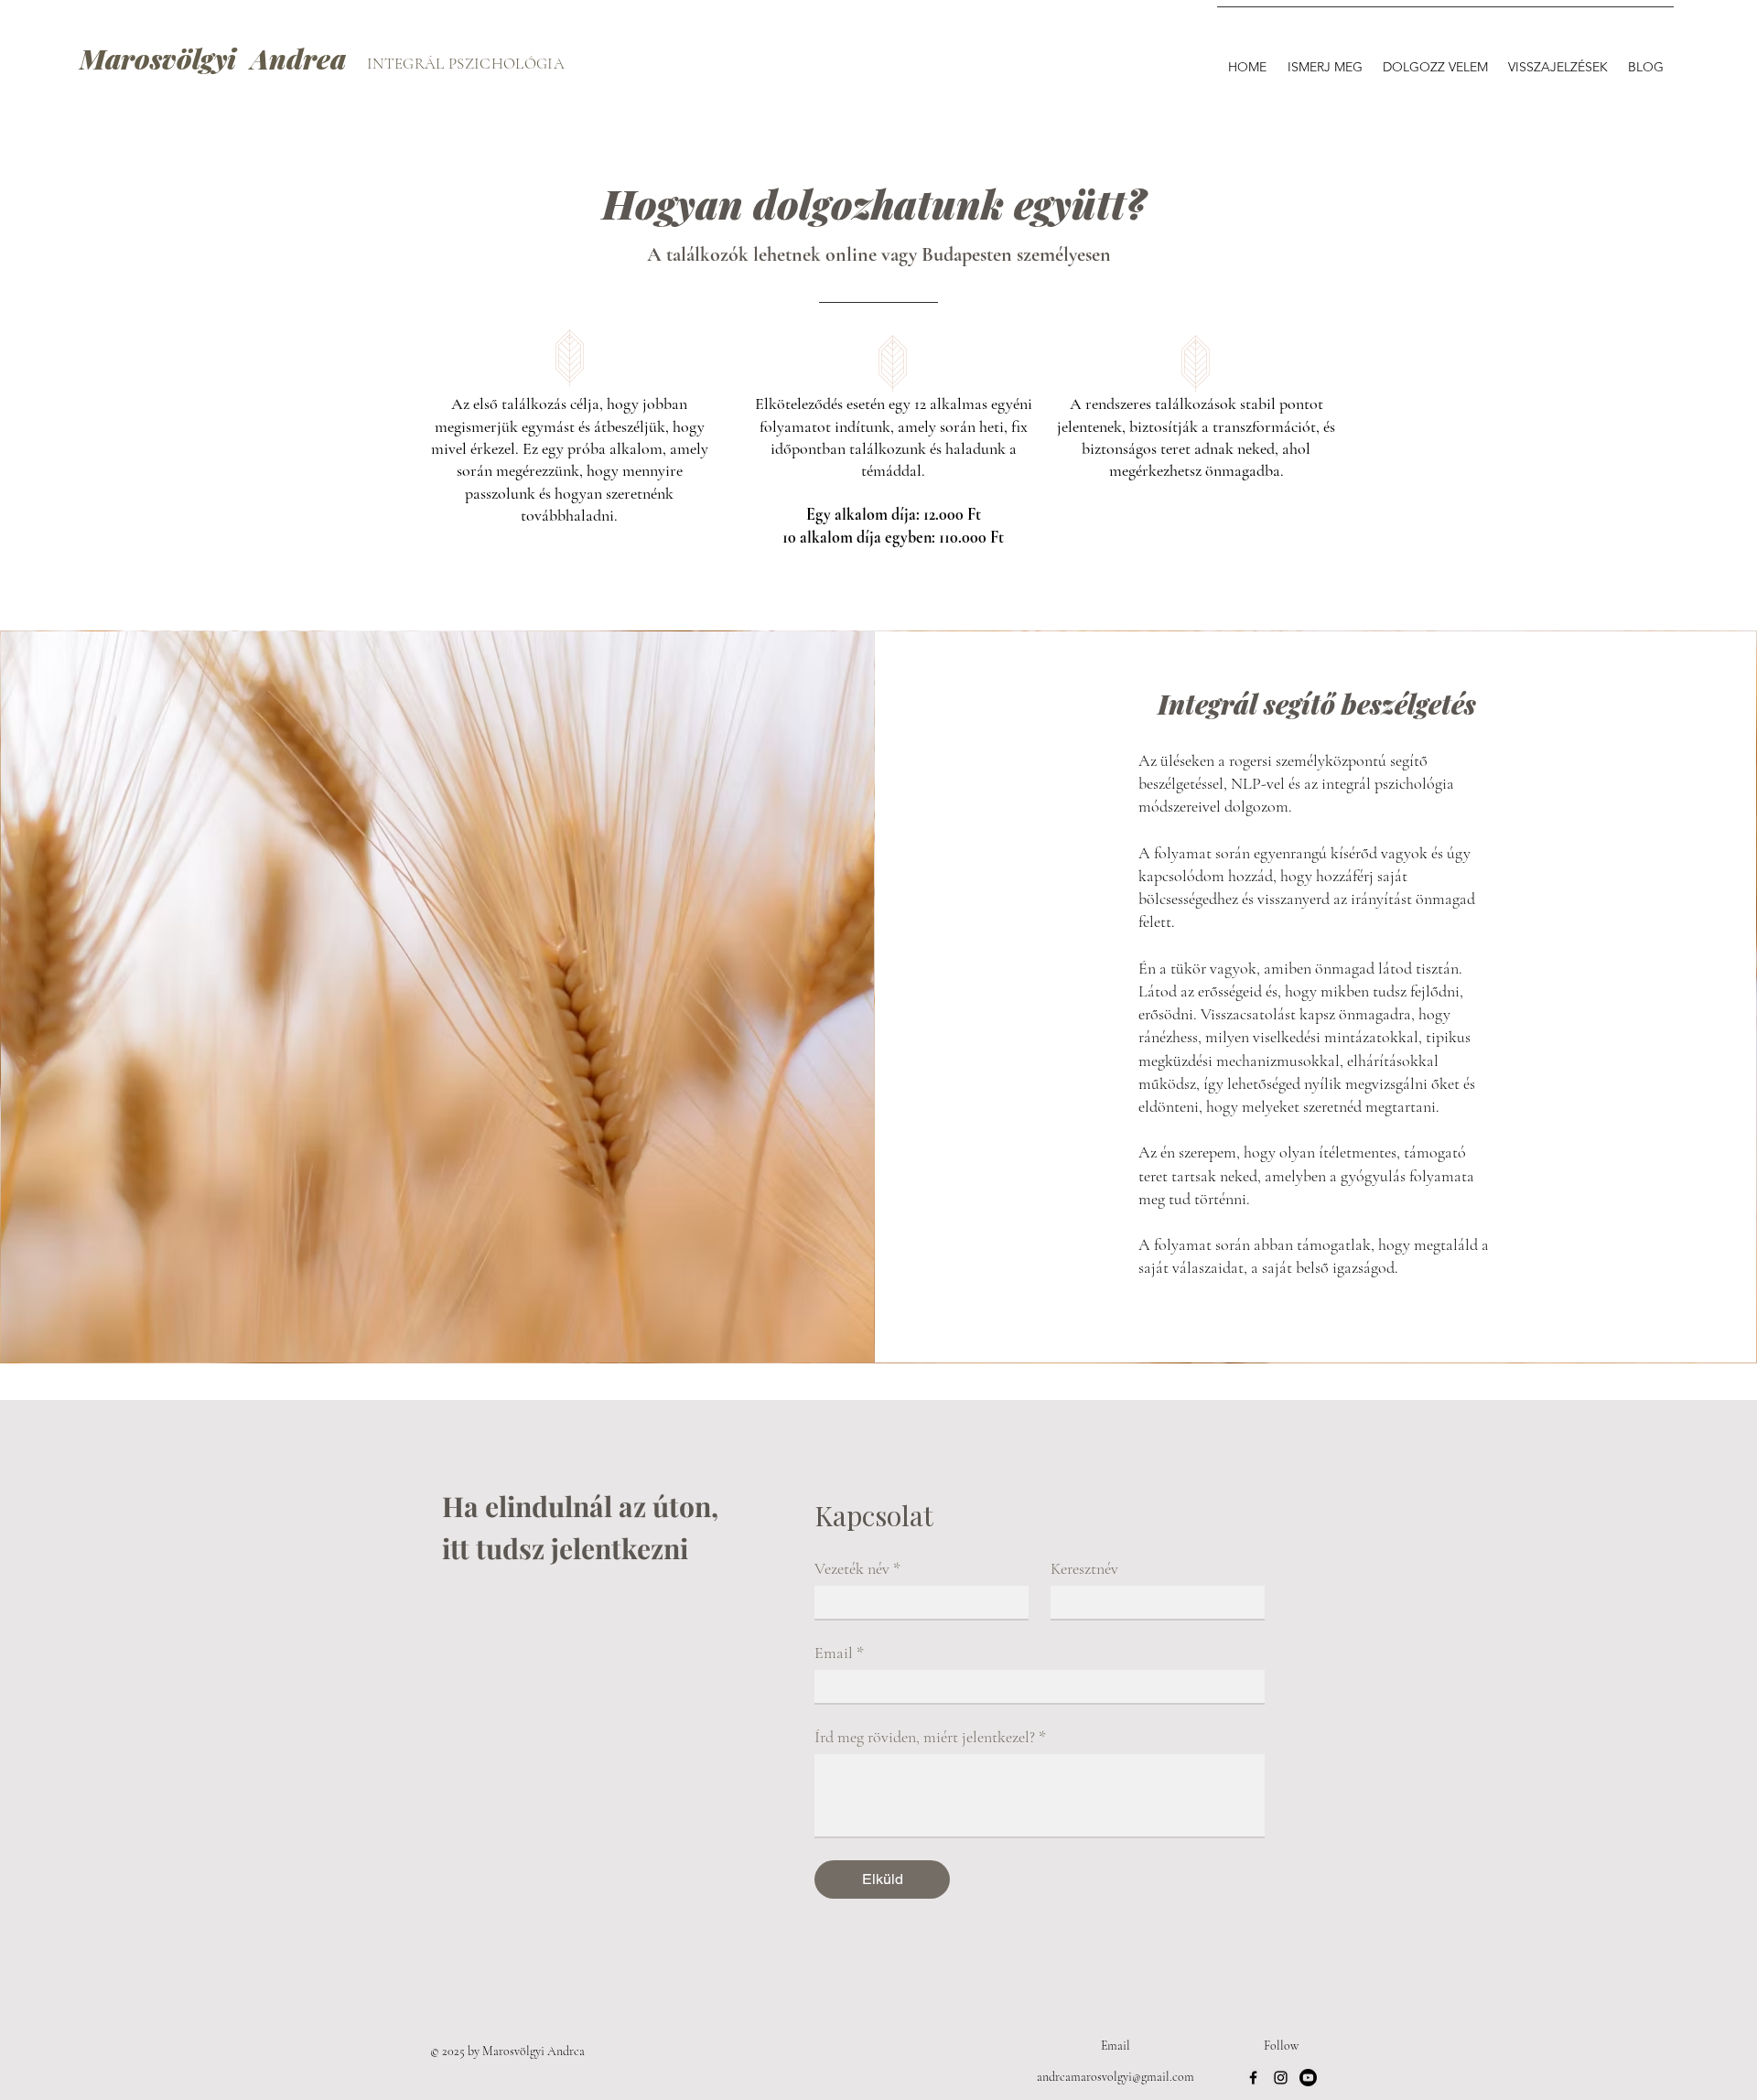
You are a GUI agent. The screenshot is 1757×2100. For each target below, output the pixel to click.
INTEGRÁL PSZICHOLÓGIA (466, 64)
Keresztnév (1084, 1568)
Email (839, 1653)
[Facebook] (1253, 2078)
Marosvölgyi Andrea (213, 59)
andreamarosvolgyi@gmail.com (1116, 2077)
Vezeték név (857, 1568)
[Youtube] (1308, 2078)
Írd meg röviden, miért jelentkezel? (930, 1737)
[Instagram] (1281, 2078)
